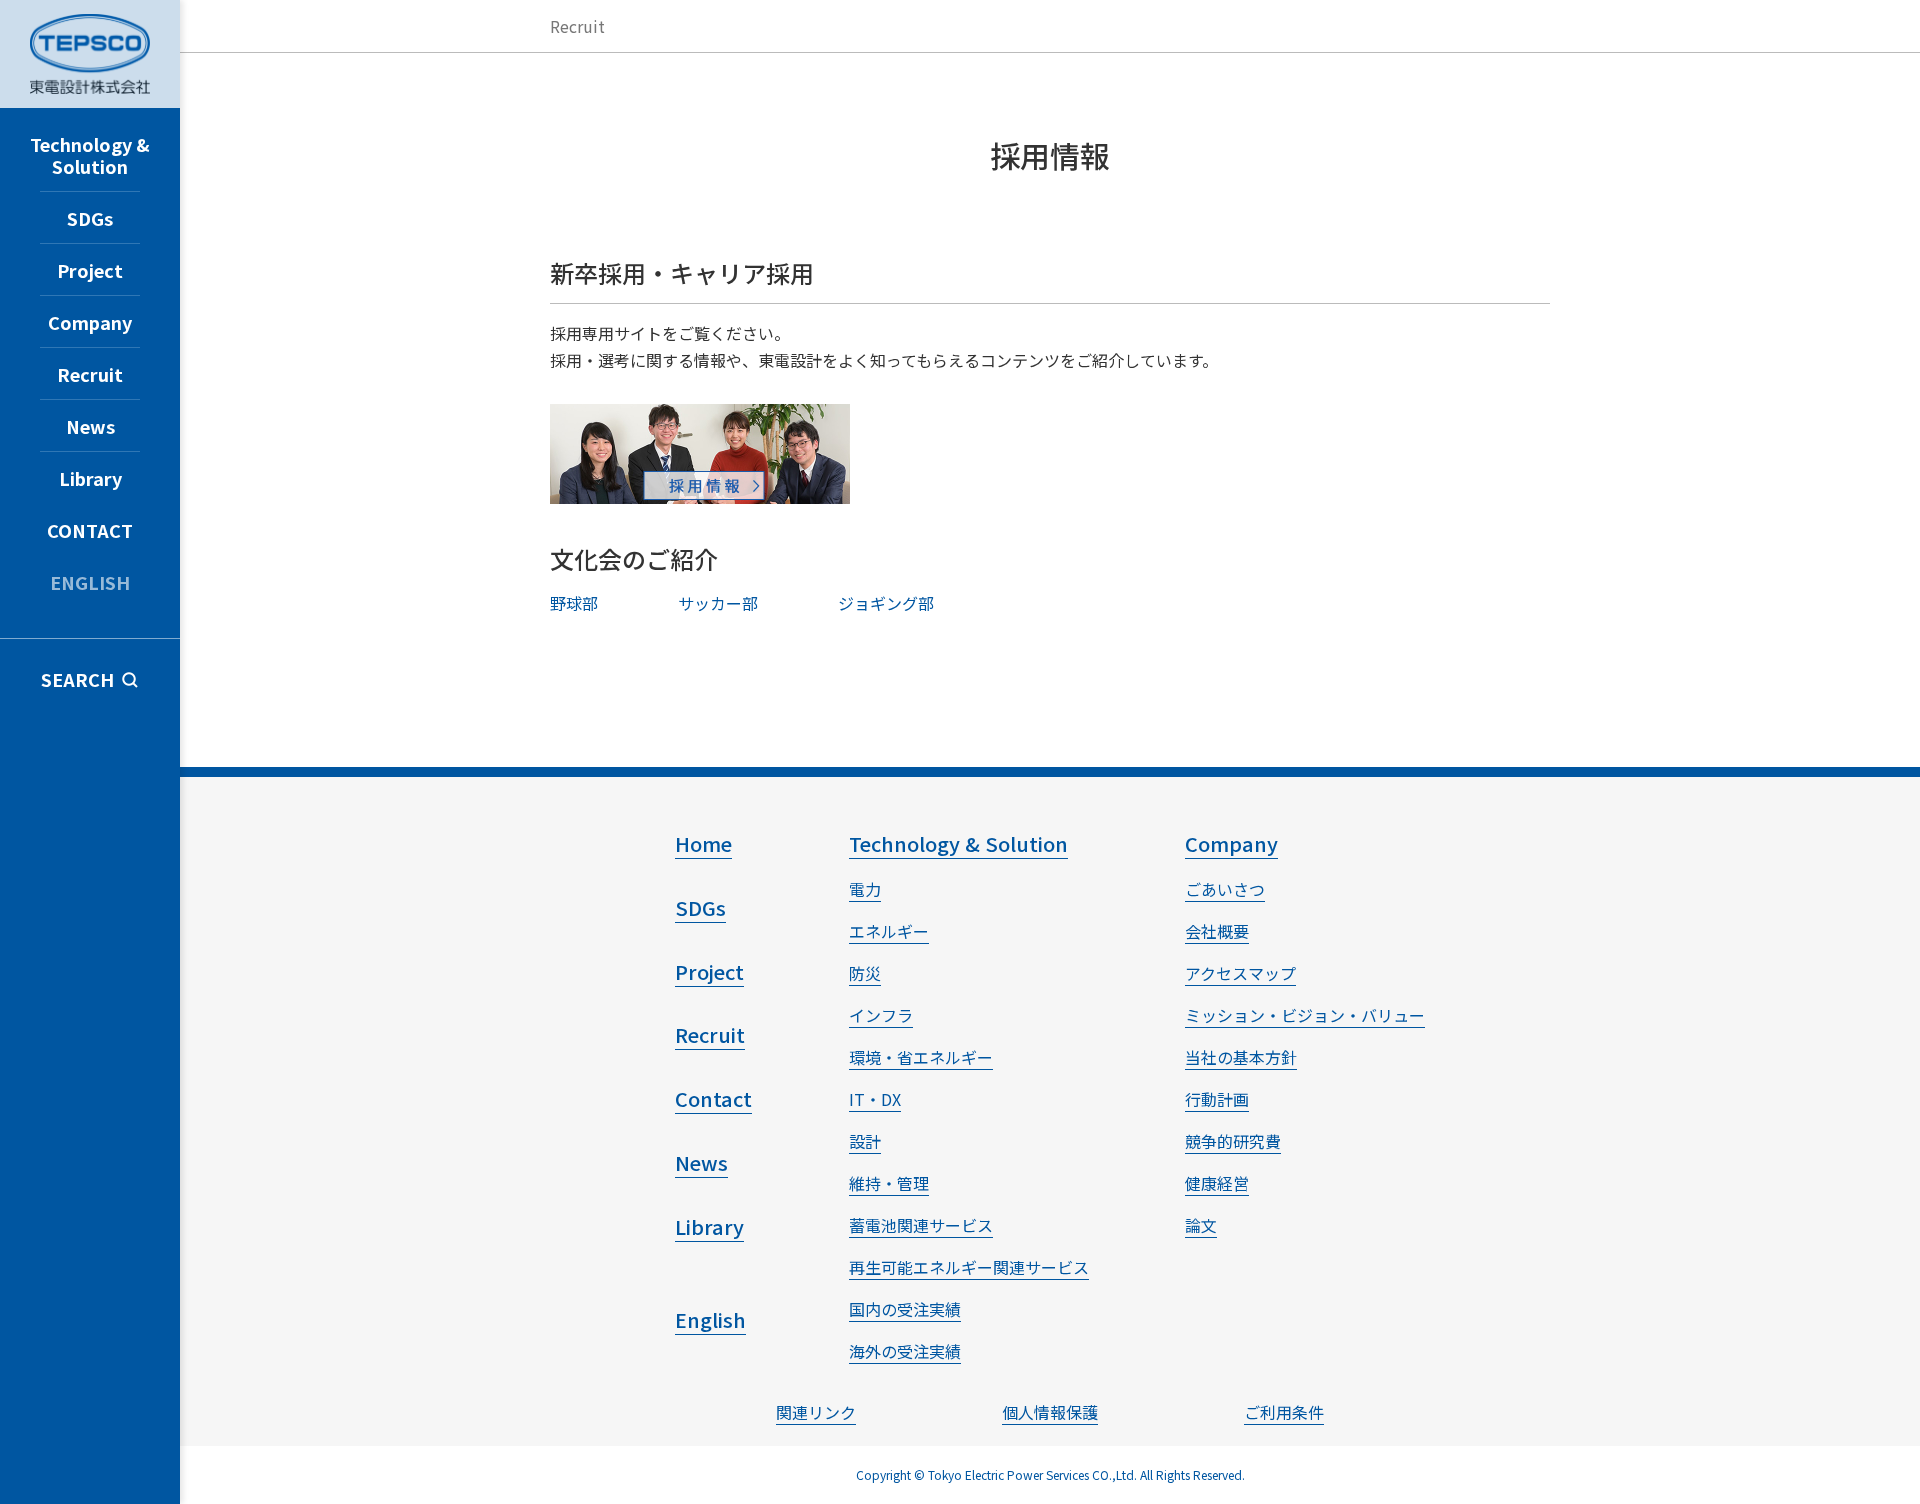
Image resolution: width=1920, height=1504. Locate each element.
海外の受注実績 (905, 1351)
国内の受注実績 (905, 1309)
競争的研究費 (1233, 1141)
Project (90, 270)
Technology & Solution (90, 155)
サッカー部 (718, 603)
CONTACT (90, 530)
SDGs (90, 218)
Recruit (90, 374)
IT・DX (875, 1099)
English (710, 1319)
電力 (865, 889)
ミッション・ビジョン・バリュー (1305, 1015)
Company (90, 322)
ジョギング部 (886, 603)
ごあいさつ (1225, 889)
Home (703, 843)
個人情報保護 (1050, 1412)
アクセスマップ (1240, 973)
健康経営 (1217, 1183)
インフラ (881, 1015)
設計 (865, 1141)
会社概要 (1217, 931)
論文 (1201, 1225)
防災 (865, 973)
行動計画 (1217, 1099)
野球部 (574, 603)
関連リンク (816, 1412)
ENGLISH (90, 582)
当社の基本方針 (1241, 1057)
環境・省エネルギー (921, 1057)
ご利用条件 (1284, 1412)
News (90, 426)
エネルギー (889, 931)
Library (90, 478)
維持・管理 (889, 1183)
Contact (713, 1098)
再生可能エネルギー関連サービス (969, 1267)
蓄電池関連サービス (921, 1225)
